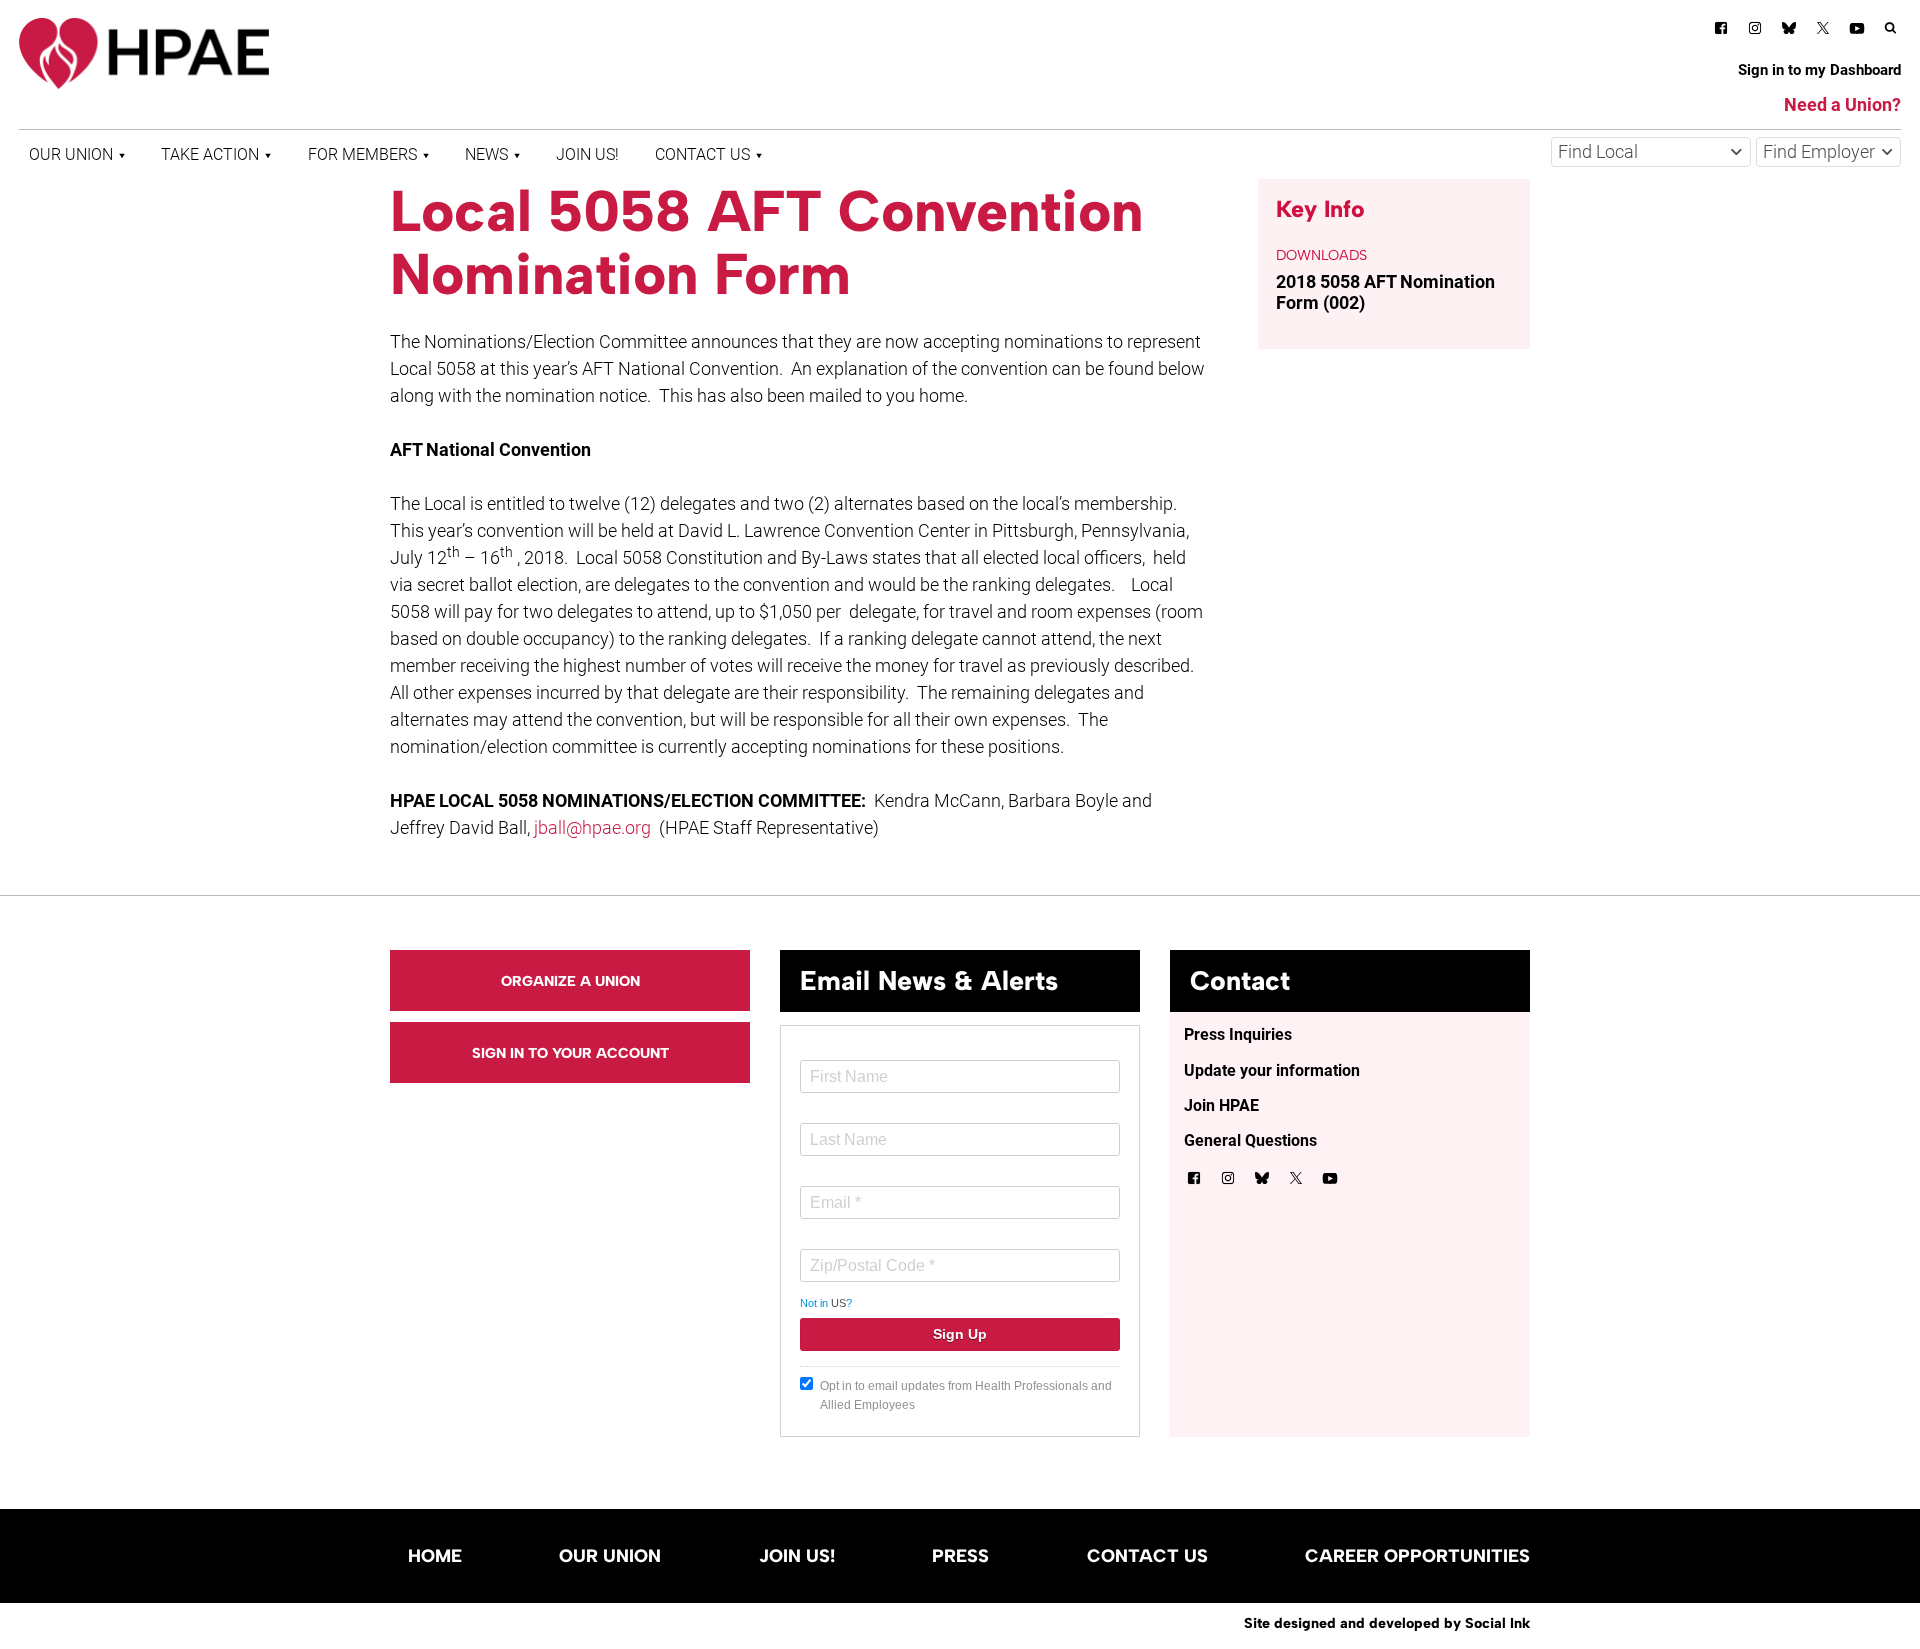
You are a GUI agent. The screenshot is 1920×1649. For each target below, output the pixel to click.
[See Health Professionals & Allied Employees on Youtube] (1857, 31)
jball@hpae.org (592, 827)
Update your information (1272, 1070)
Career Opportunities (1417, 1556)
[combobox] (1651, 152)
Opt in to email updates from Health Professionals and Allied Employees (966, 1395)
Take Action (210, 154)
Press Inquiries (1238, 1034)
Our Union (71, 154)
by (1387, 1623)
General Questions (1250, 1140)
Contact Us (702, 154)
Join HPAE (1221, 1105)
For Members (362, 154)
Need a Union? (1842, 104)
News (486, 154)
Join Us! (587, 154)
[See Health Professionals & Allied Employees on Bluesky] (1789, 30)
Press (960, 1556)
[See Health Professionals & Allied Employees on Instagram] (1755, 31)
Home (435, 1556)
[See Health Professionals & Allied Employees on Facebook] (1721, 31)
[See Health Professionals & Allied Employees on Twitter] (1823, 31)
